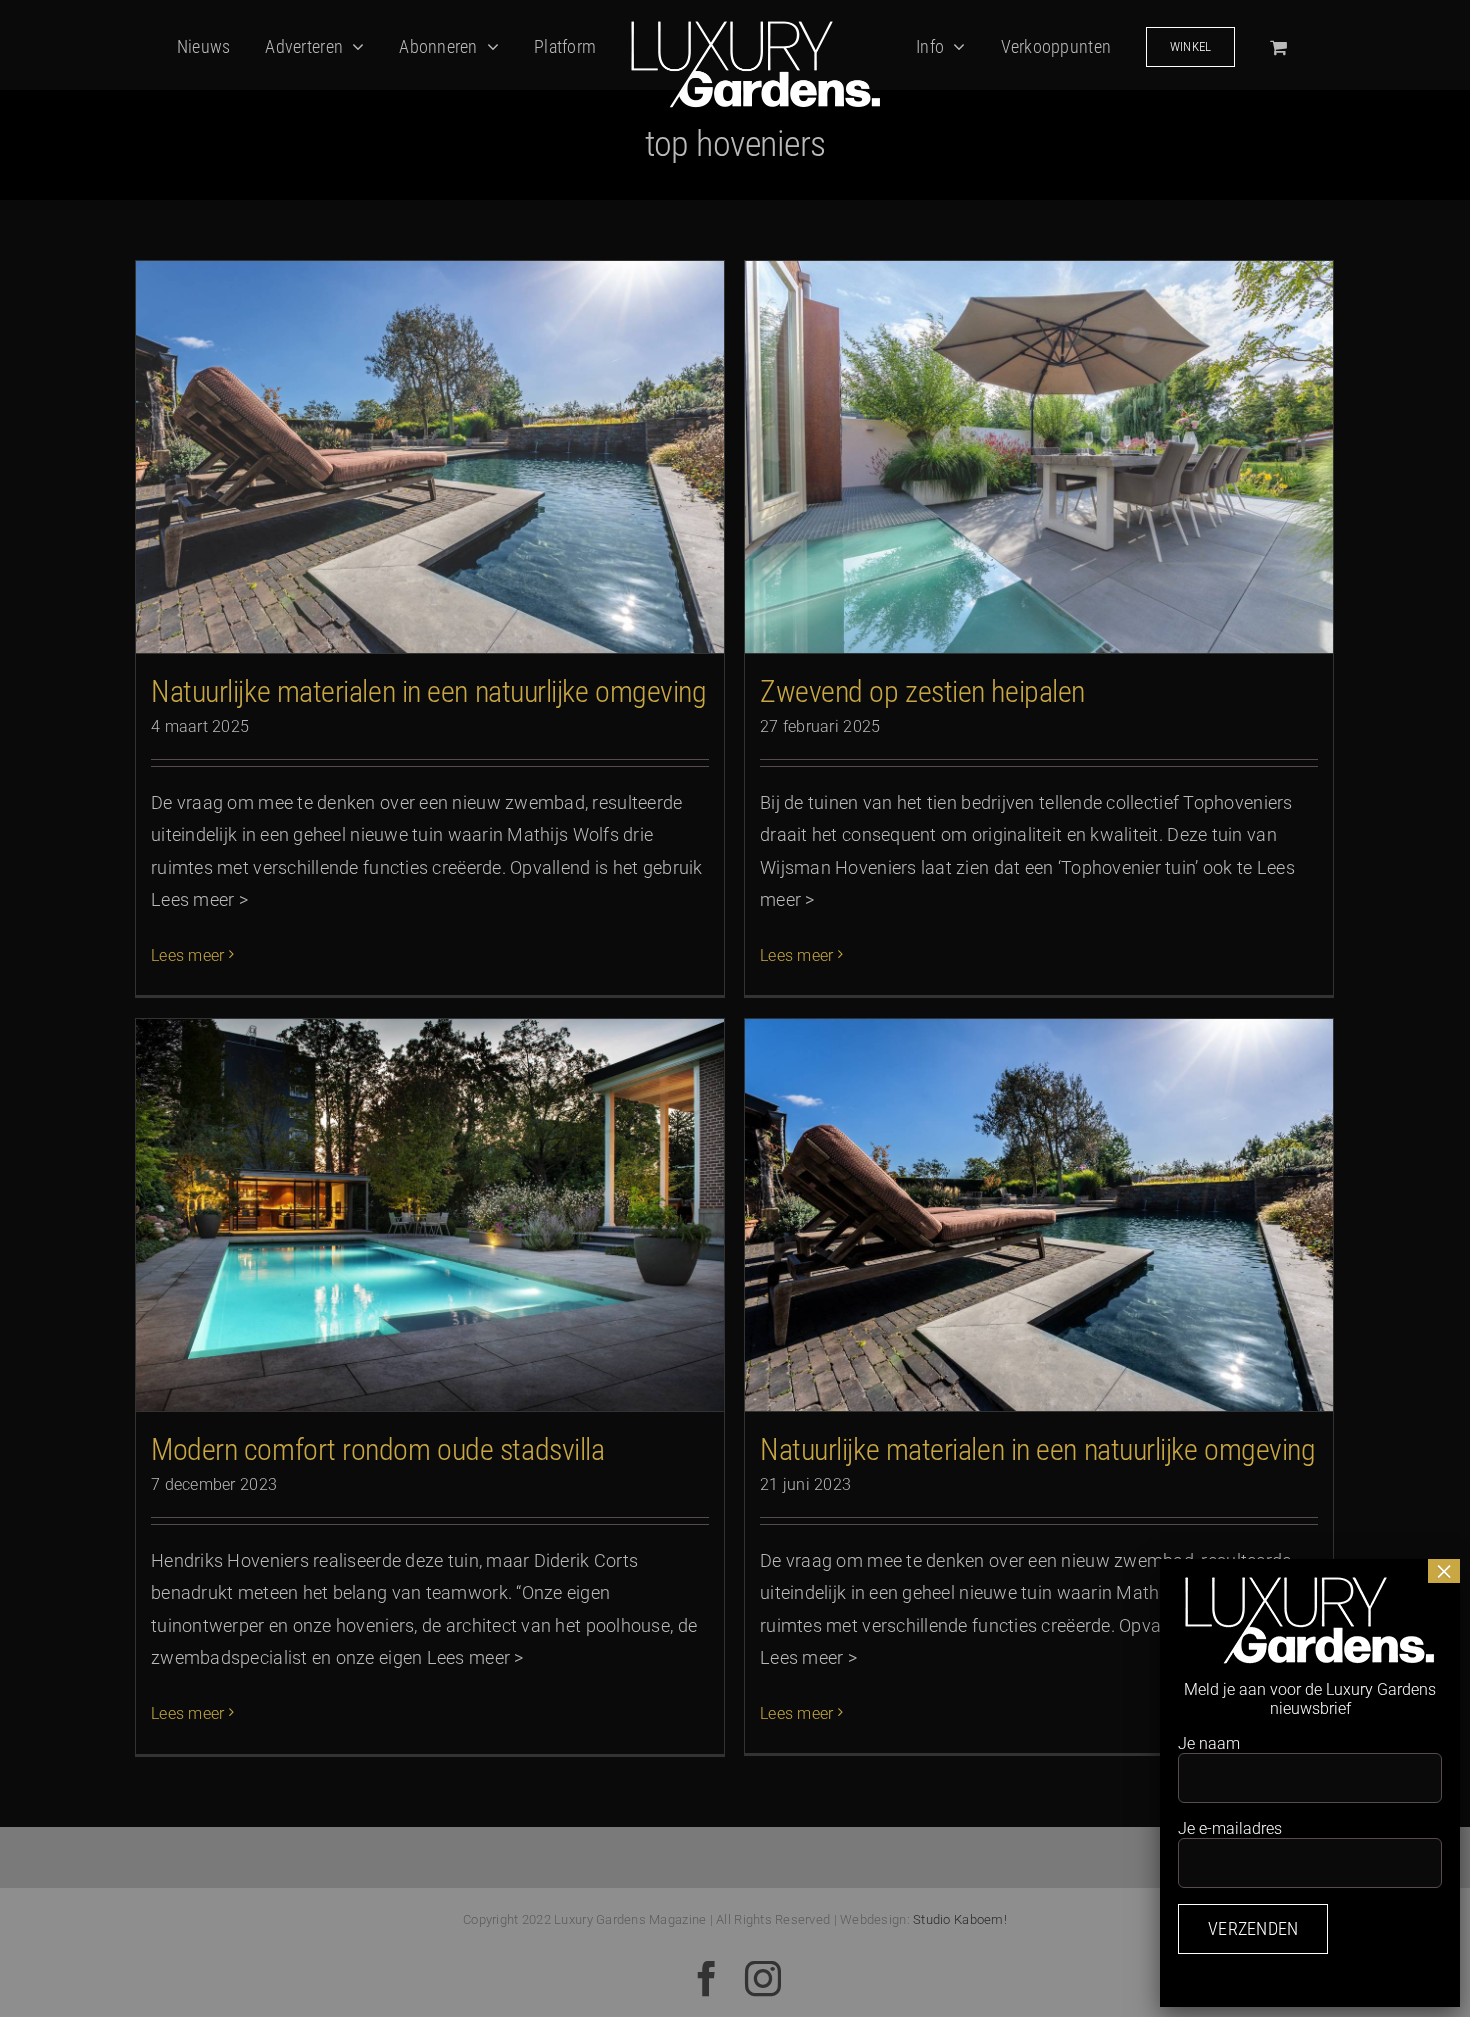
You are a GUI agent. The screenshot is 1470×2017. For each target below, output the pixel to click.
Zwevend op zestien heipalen (922, 691)
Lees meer (187, 955)
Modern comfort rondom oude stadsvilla (377, 1449)
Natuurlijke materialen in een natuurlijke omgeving (429, 691)
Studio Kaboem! (960, 1919)
